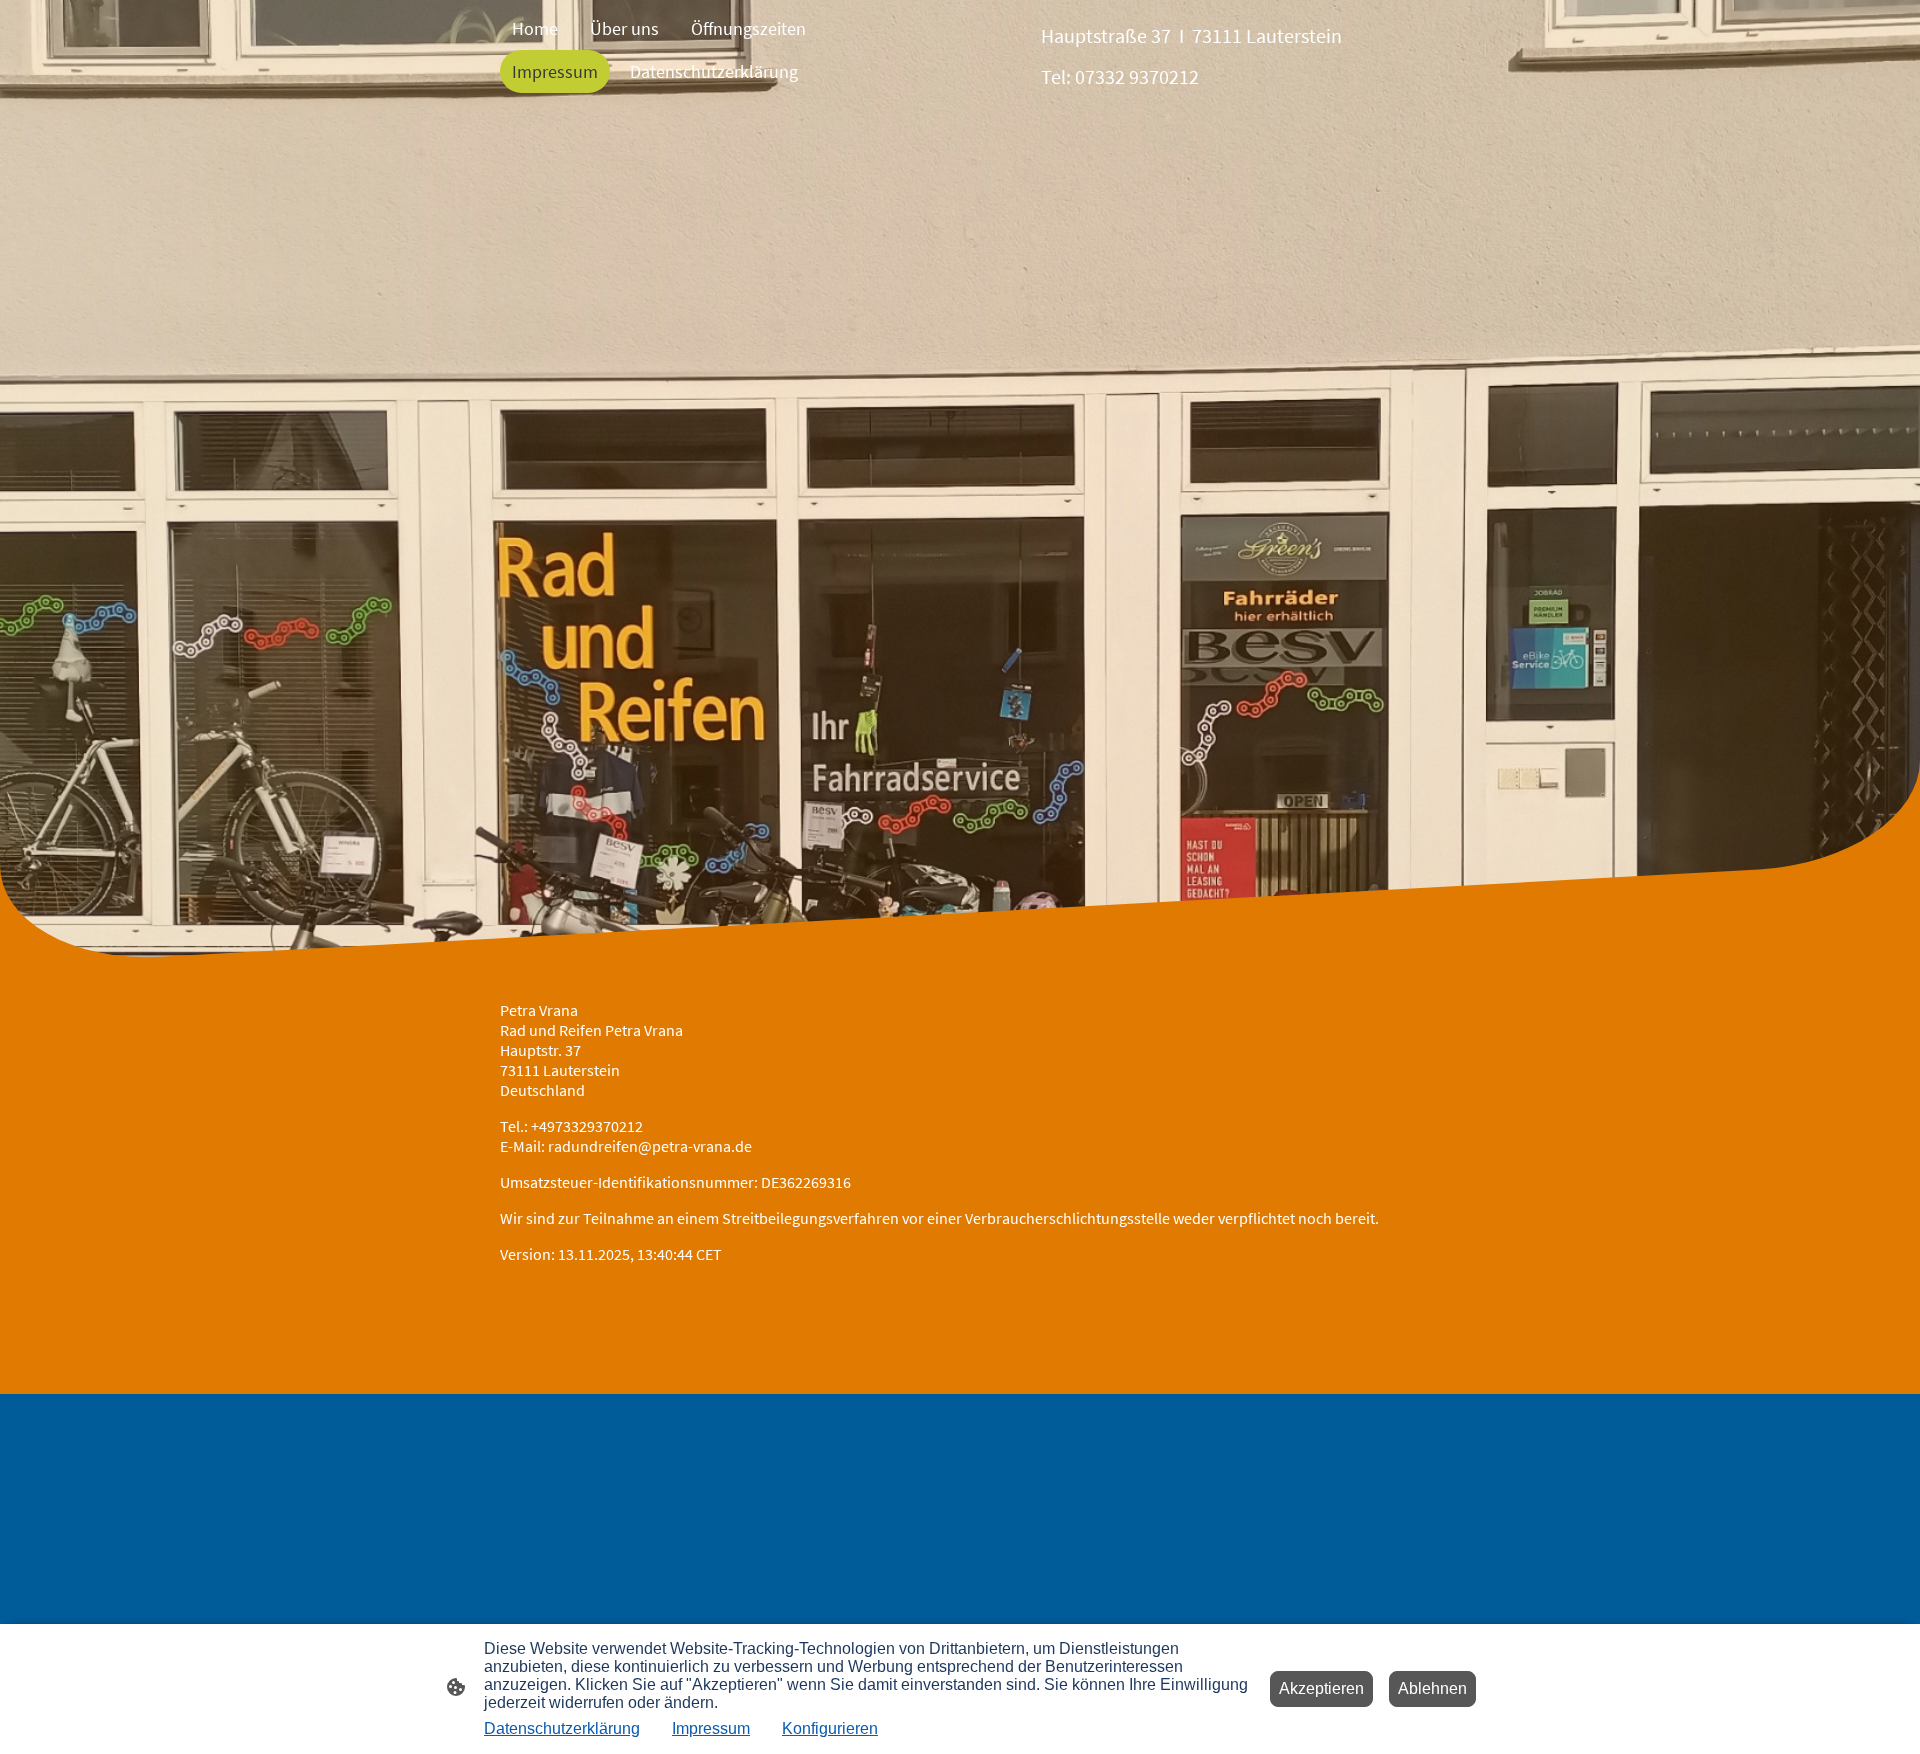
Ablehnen (1432, 1688)
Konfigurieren (830, 1728)
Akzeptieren (1321, 1688)
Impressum (711, 1728)
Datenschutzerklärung (562, 1728)
